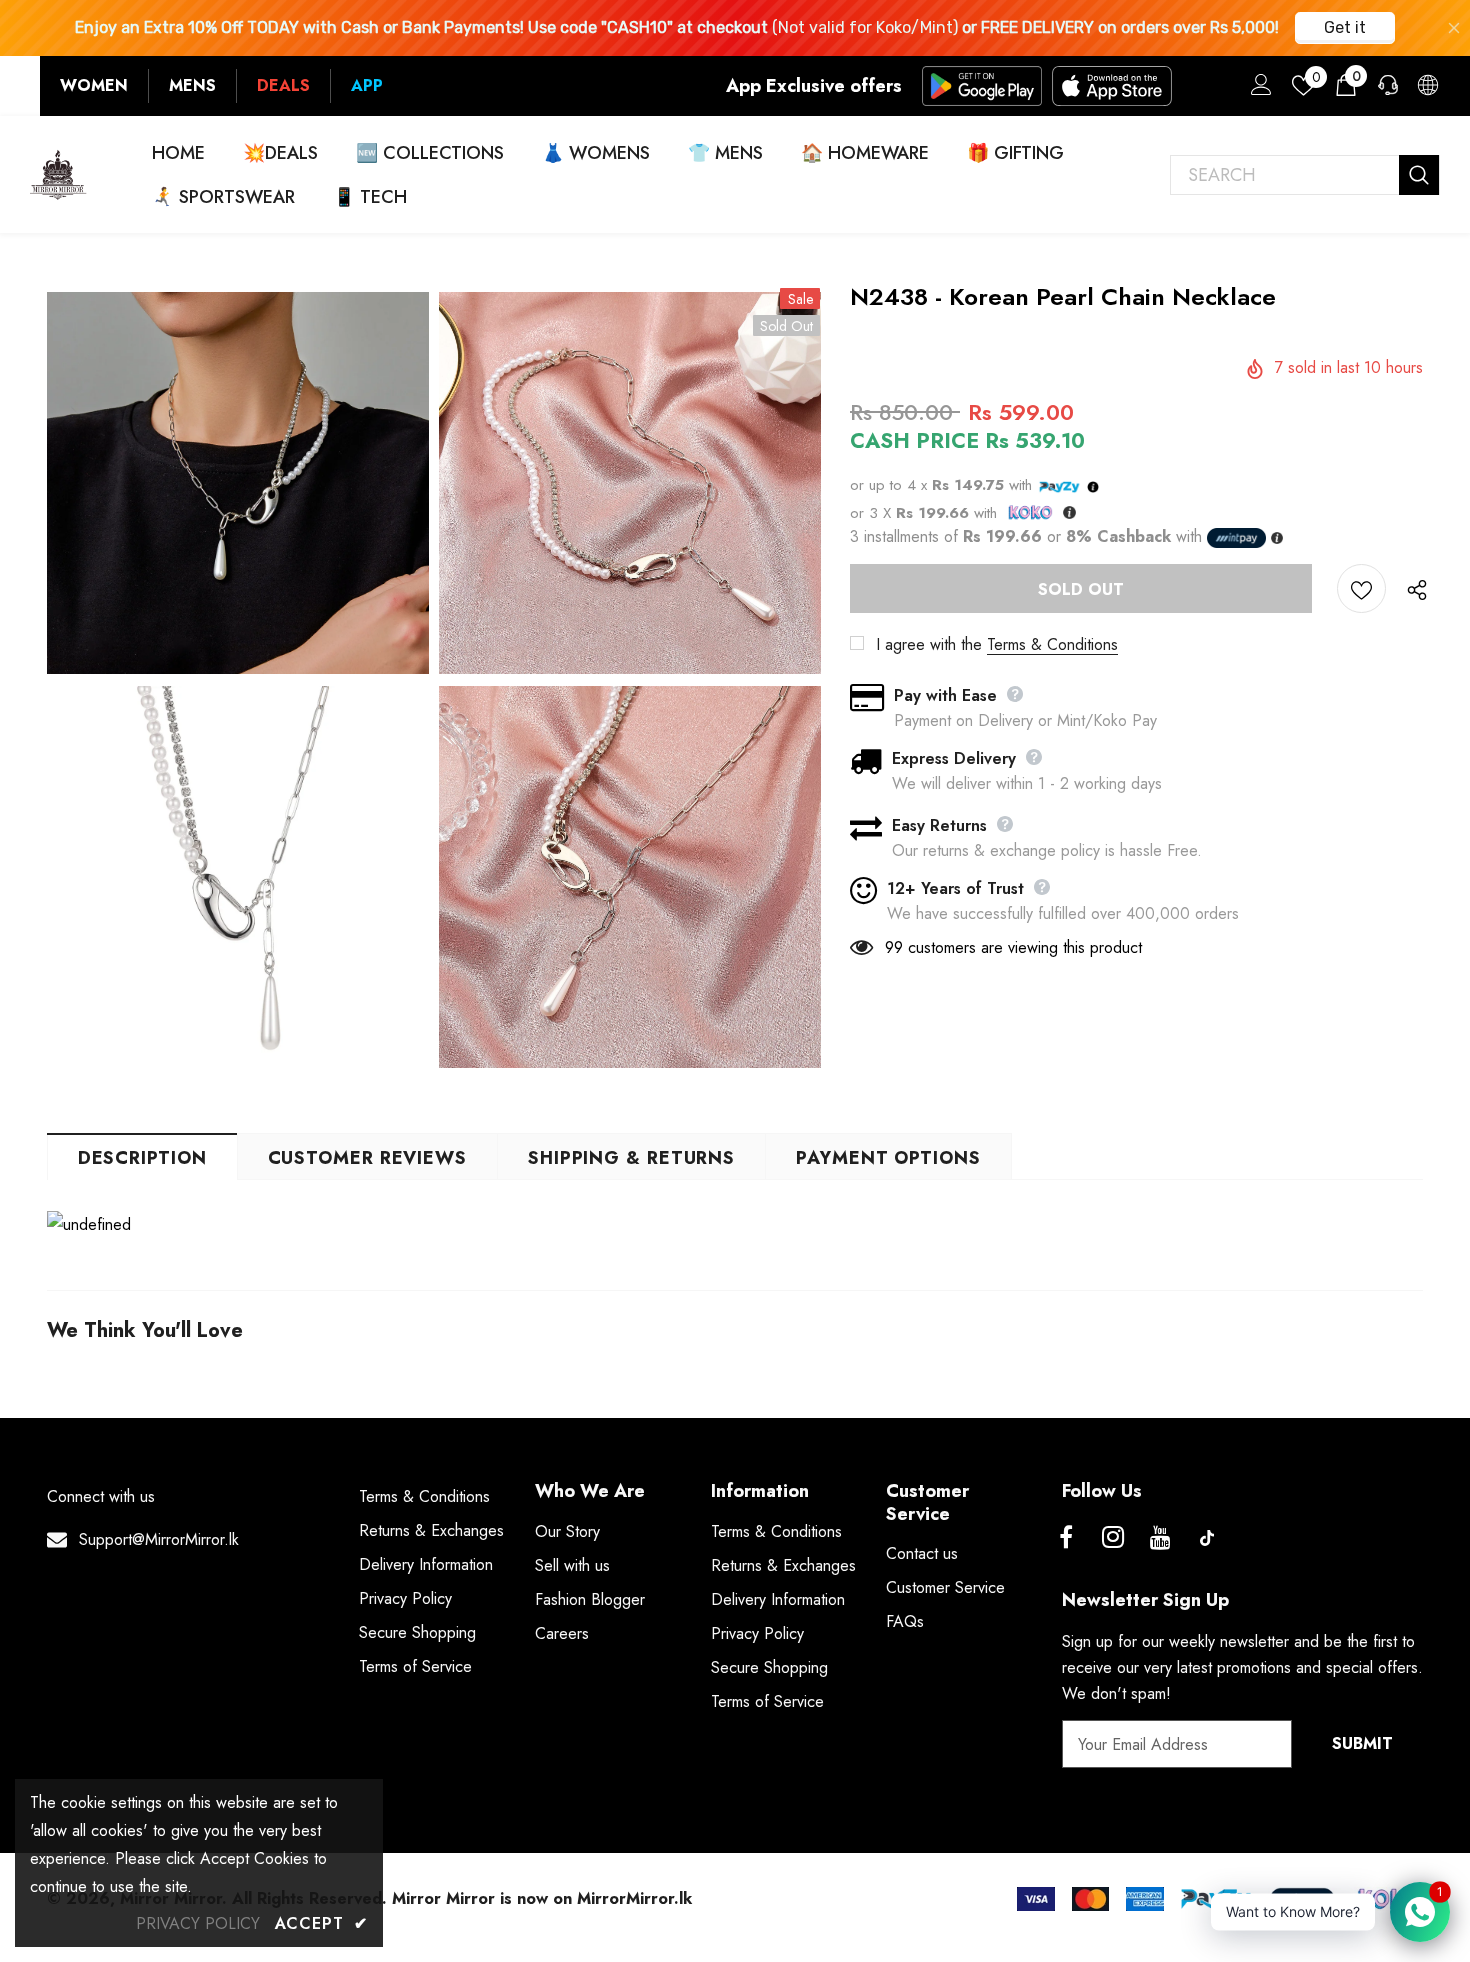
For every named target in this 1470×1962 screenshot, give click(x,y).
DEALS (283, 85)
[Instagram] (1113, 1538)
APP (367, 85)
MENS (192, 85)
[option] (238, 681)
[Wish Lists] (1361, 588)
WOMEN (94, 85)
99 (894, 947)
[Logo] (58, 174)
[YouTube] (1160, 1538)
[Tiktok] (1207, 1538)
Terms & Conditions (1052, 644)
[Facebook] (1066, 1538)
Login (1258, 90)
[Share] (1413, 589)
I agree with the (929, 644)
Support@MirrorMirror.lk (159, 1539)
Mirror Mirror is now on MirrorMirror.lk (542, 1898)
